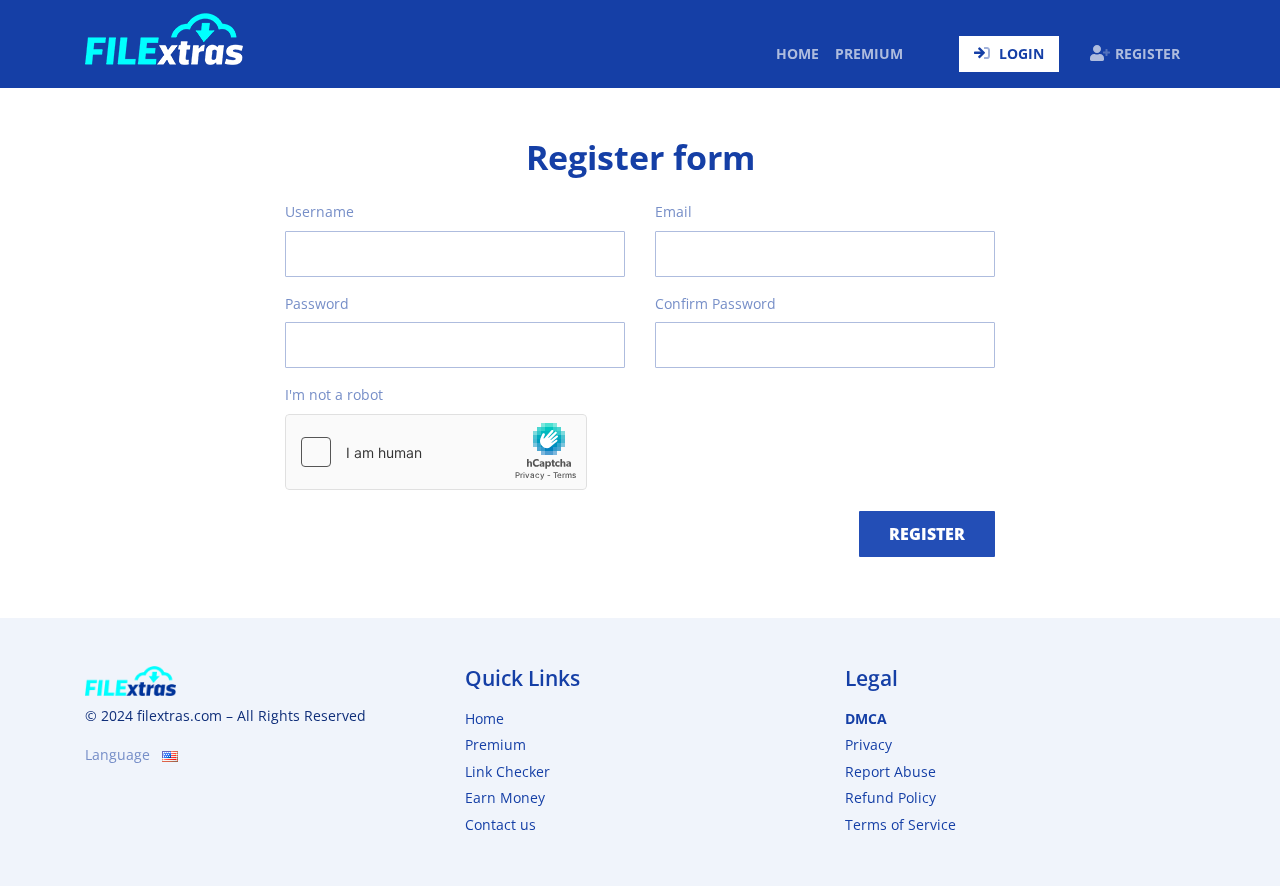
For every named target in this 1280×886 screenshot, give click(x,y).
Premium (869, 53)
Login (1021, 53)
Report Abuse (890, 771)
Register (1147, 53)
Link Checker (507, 771)
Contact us (500, 824)
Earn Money (505, 797)
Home (801, 53)
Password (317, 303)
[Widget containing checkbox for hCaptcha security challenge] (436, 452)
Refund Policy (890, 797)
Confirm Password (715, 303)
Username (319, 211)
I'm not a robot (334, 394)
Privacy (868, 744)
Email (673, 211)
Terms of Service (900, 824)
